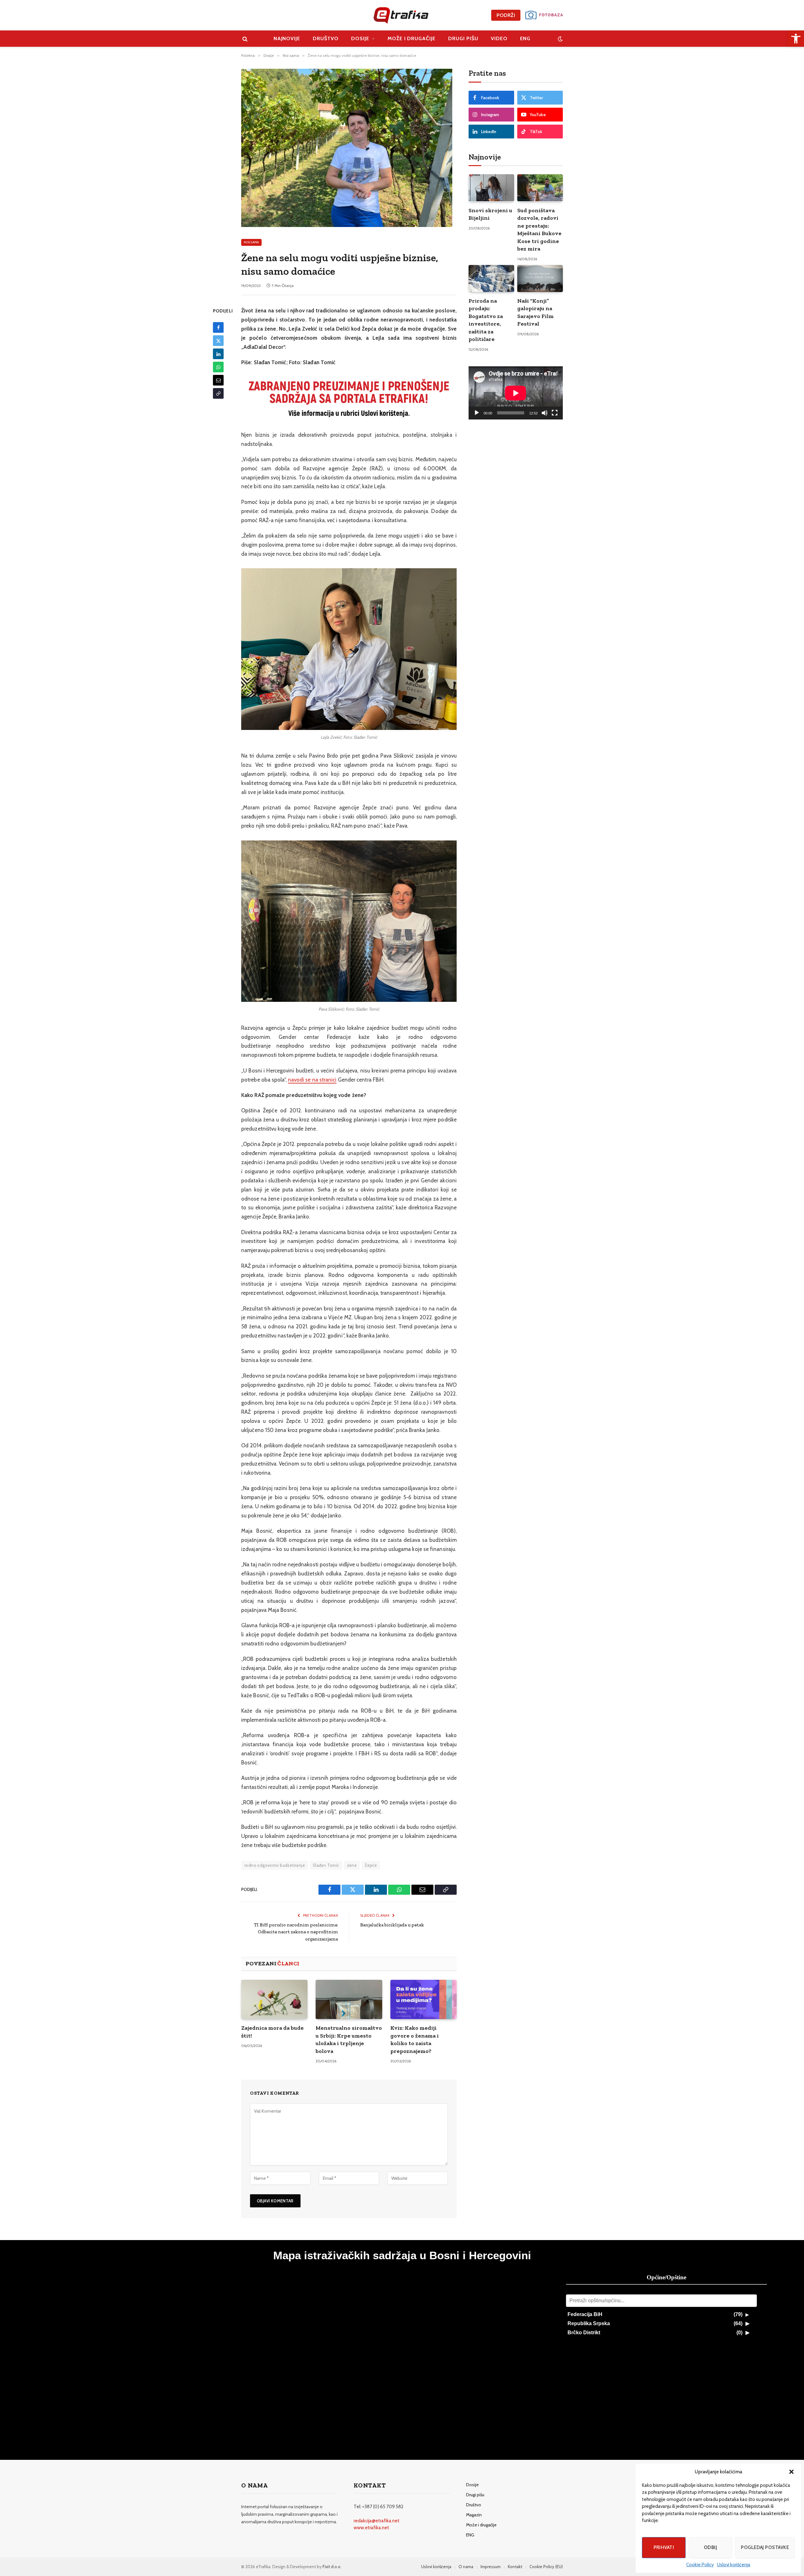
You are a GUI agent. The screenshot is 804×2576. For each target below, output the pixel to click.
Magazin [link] (474, 2515)
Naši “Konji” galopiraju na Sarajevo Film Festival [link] (535, 312)
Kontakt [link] (515, 2567)
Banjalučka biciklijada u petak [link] (392, 1925)
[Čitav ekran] (555, 413)
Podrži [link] (506, 15)
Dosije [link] (360, 38)
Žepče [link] (371, 1865)
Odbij (710, 2547)
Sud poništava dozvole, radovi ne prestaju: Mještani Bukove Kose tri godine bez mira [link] (539, 230)
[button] (791, 2472)
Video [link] (499, 38)
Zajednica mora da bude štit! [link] (272, 2032)
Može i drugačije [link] (412, 38)
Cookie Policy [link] (700, 2565)
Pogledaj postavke (765, 2547)
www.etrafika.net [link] (371, 2528)
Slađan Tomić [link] (326, 1865)
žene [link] (352, 1865)
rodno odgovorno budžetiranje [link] (275, 1865)
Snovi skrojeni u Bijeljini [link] (490, 214)
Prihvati (664, 2547)
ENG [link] (525, 38)
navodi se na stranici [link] (312, 1080)
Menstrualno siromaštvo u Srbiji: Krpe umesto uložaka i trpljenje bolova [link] (349, 2039)
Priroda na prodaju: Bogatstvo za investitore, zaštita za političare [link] (486, 320)
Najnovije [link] (287, 38)
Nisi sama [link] (251, 242)
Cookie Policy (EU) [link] (546, 2567)
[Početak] (477, 413)
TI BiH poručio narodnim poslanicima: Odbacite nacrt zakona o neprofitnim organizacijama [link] (296, 1932)
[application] (516, 393)
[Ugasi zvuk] (545, 413)
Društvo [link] (326, 38)
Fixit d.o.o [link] (331, 2567)
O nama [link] (466, 2567)
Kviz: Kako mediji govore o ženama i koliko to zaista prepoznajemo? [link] (415, 2039)
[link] (796, 39)
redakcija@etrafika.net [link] (377, 2521)
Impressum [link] (491, 2567)
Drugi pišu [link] (463, 38)
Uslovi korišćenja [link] (734, 2565)
